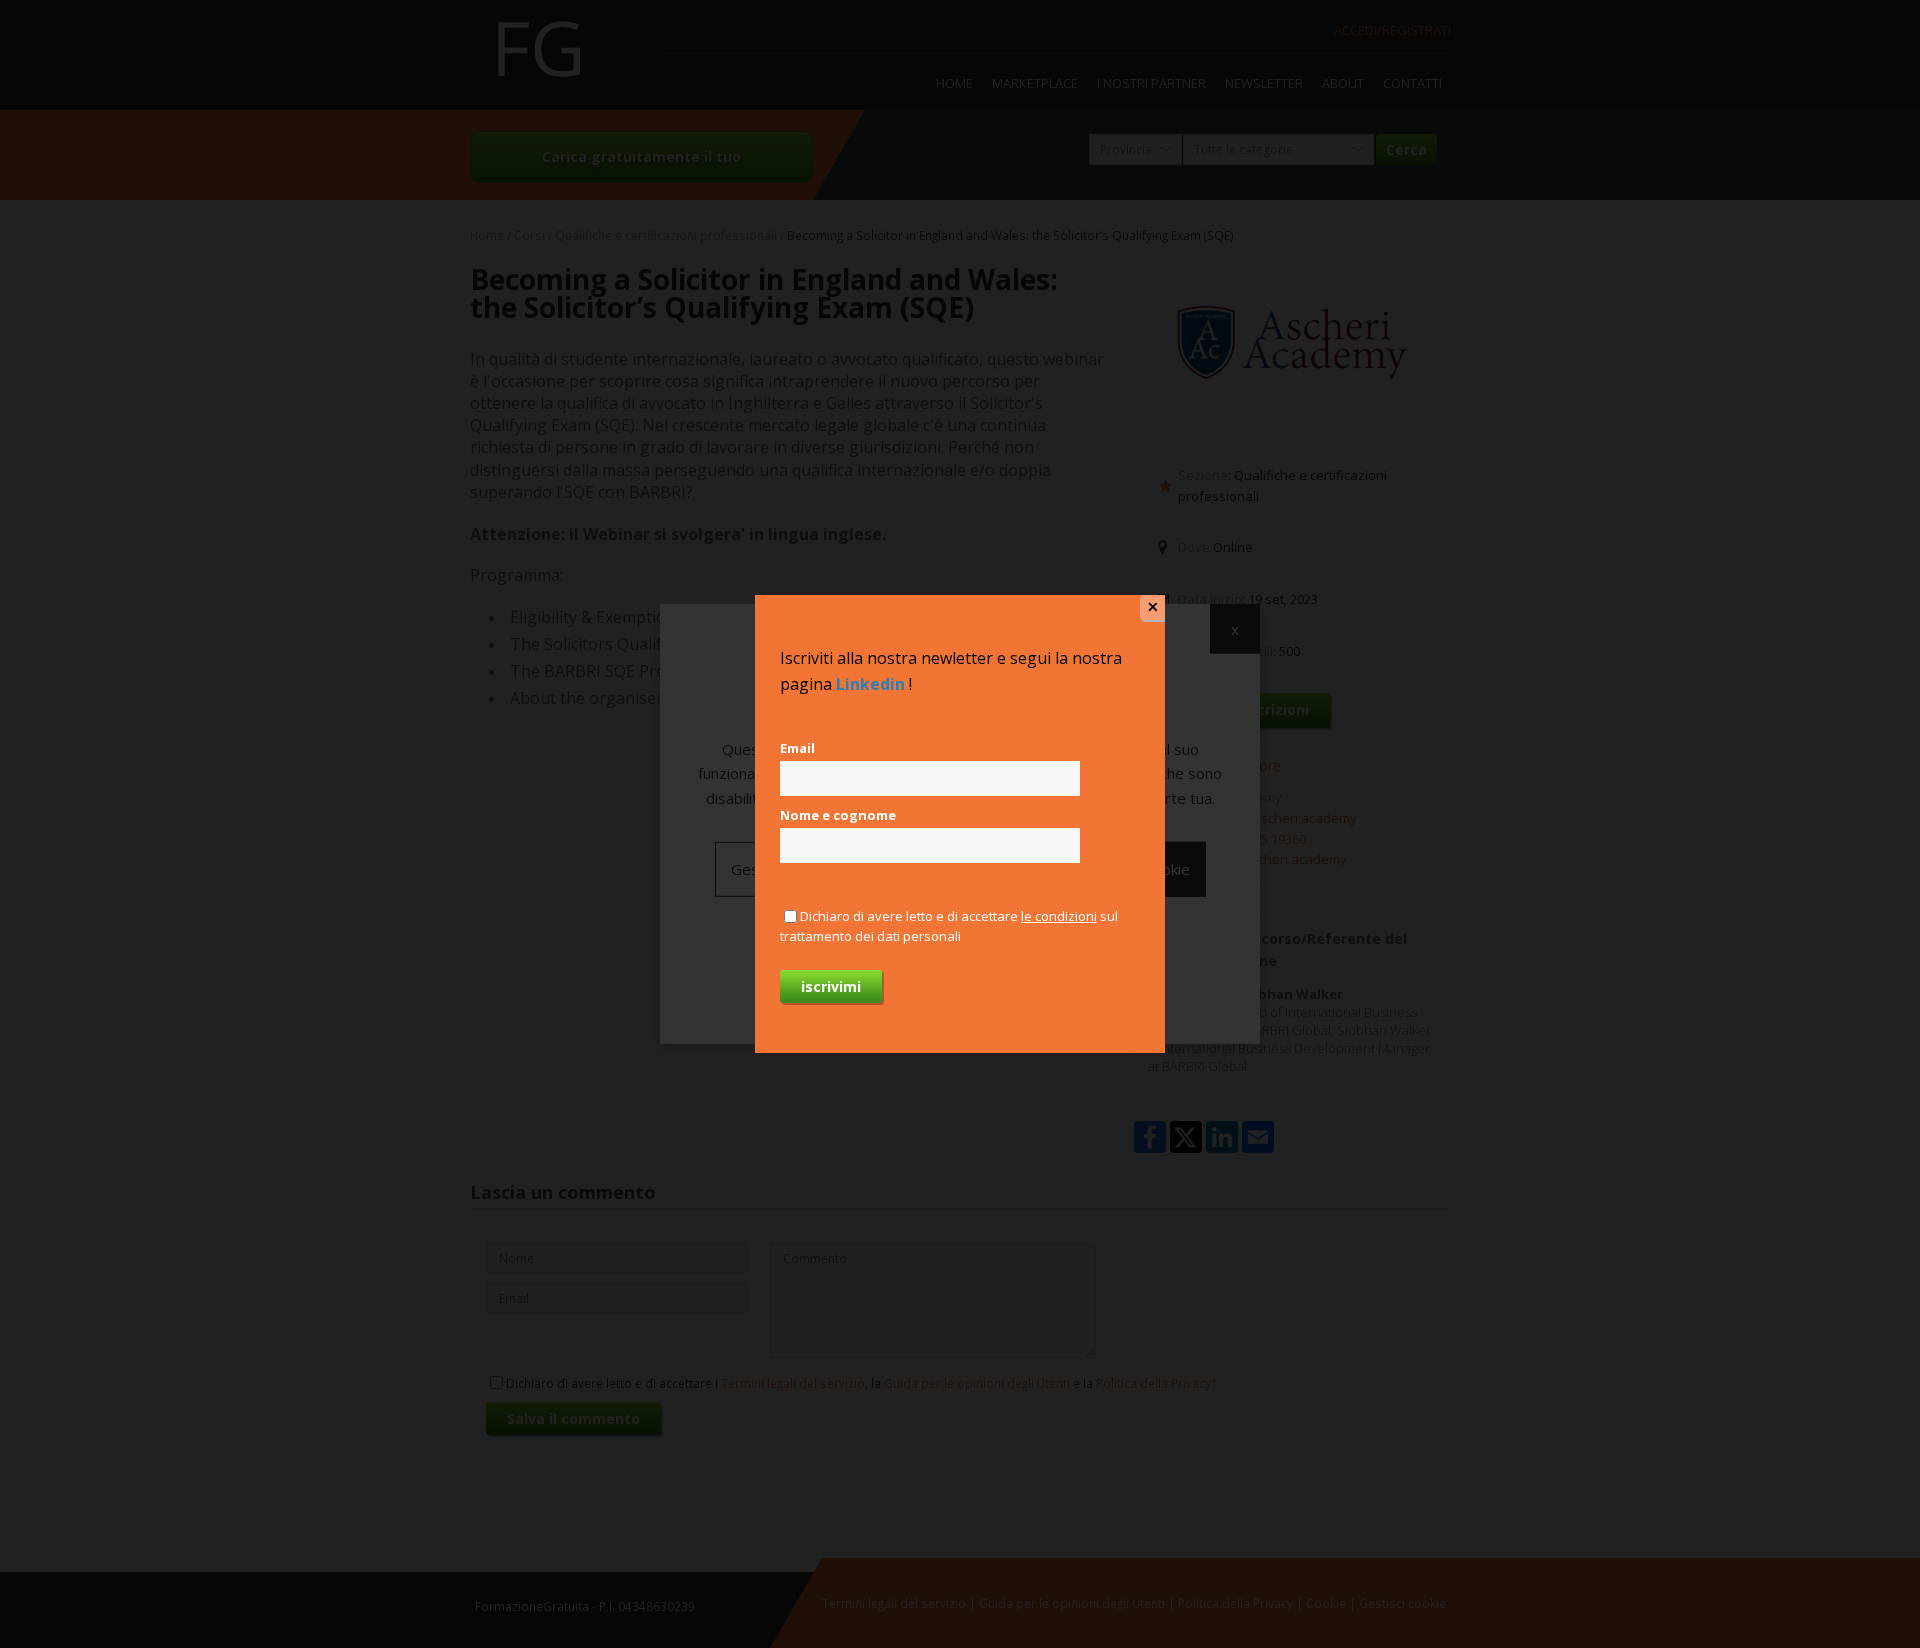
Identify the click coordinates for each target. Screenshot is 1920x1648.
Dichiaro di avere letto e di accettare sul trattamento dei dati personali (949, 926)
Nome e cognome (838, 815)
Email (797, 748)
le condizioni (1059, 916)
